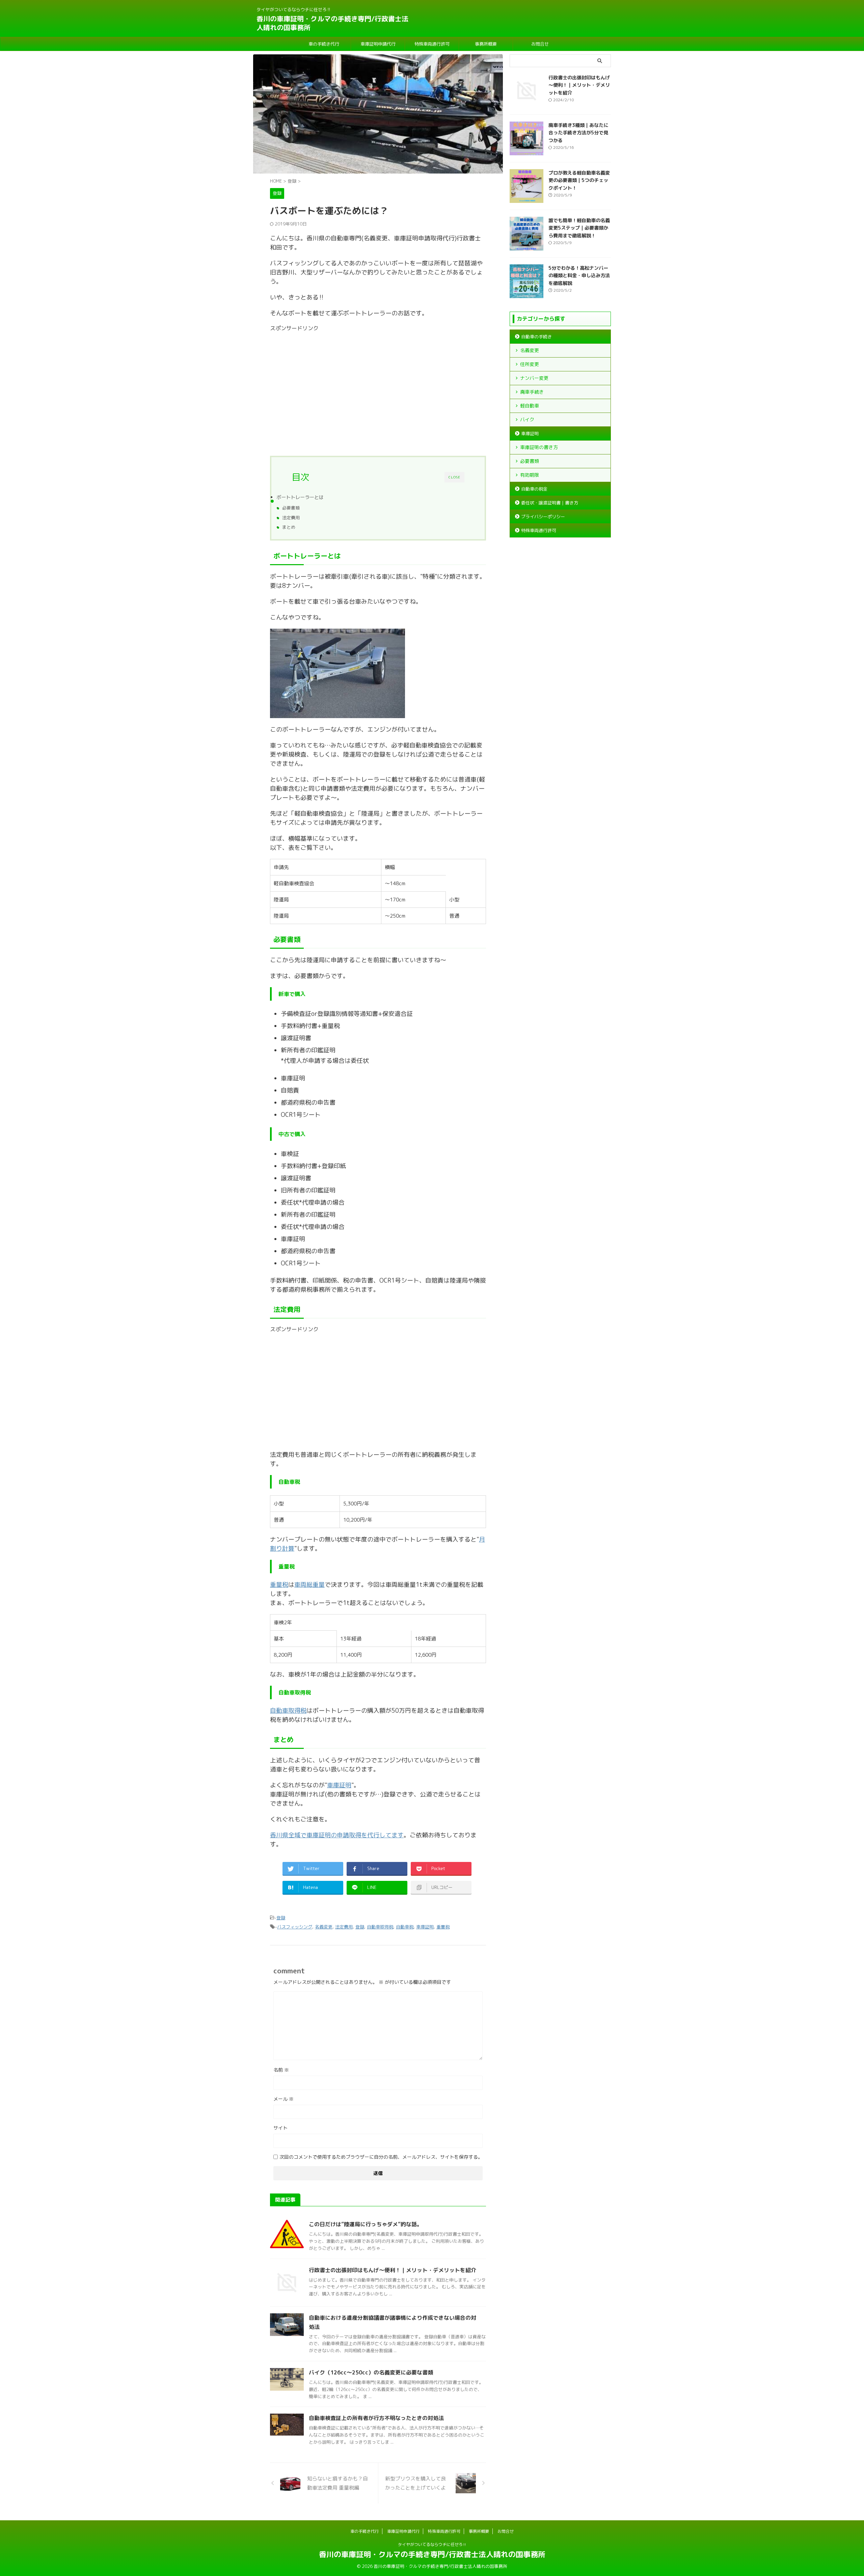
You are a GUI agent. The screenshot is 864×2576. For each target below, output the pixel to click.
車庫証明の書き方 (539, 447)
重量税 (279, 1585)
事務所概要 (486, 44)
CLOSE (454, 477)
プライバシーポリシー (543, 517)
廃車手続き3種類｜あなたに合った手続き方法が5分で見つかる (578, 133)
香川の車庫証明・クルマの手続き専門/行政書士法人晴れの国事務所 (332, 23)
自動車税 (405, 1927)
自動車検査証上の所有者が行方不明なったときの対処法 (376, 2418)
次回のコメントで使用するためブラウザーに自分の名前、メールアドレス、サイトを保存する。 (381, 2157)
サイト (280, 2128)
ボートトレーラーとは (300, 497)
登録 (281, 1918)
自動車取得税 (288, 1711)
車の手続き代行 (324, 44)
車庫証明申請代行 (378, 44)
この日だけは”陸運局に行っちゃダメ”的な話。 (366, 2224)
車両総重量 (309, 1585)
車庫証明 (339, 1785)
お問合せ (540, 44)
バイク (527, 419)
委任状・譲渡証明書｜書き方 (550, 503)
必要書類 (291, 508)
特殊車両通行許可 (432, 44)
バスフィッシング (295, 1927)
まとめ (289, 527)
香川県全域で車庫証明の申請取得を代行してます (337, 1835)
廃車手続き (532, 392)
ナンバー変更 (534, 378)
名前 (281, 2070)
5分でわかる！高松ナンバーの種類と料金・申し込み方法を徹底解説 (579, 276)
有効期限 (530, 475)
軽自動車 (530, 406)
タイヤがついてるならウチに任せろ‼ (432, 2544)
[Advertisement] (378, 387)
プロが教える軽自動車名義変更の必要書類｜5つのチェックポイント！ (579, 180)
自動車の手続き (536, 337)
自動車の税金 (534, 489)
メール (283, 2099)
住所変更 (530, 364)
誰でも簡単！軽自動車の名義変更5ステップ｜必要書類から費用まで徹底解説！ (579, 228)
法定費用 (291, 518)
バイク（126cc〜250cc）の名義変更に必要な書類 (371, 2372)
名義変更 (324, 1927)
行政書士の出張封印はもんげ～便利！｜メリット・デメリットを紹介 (393, 2270)
